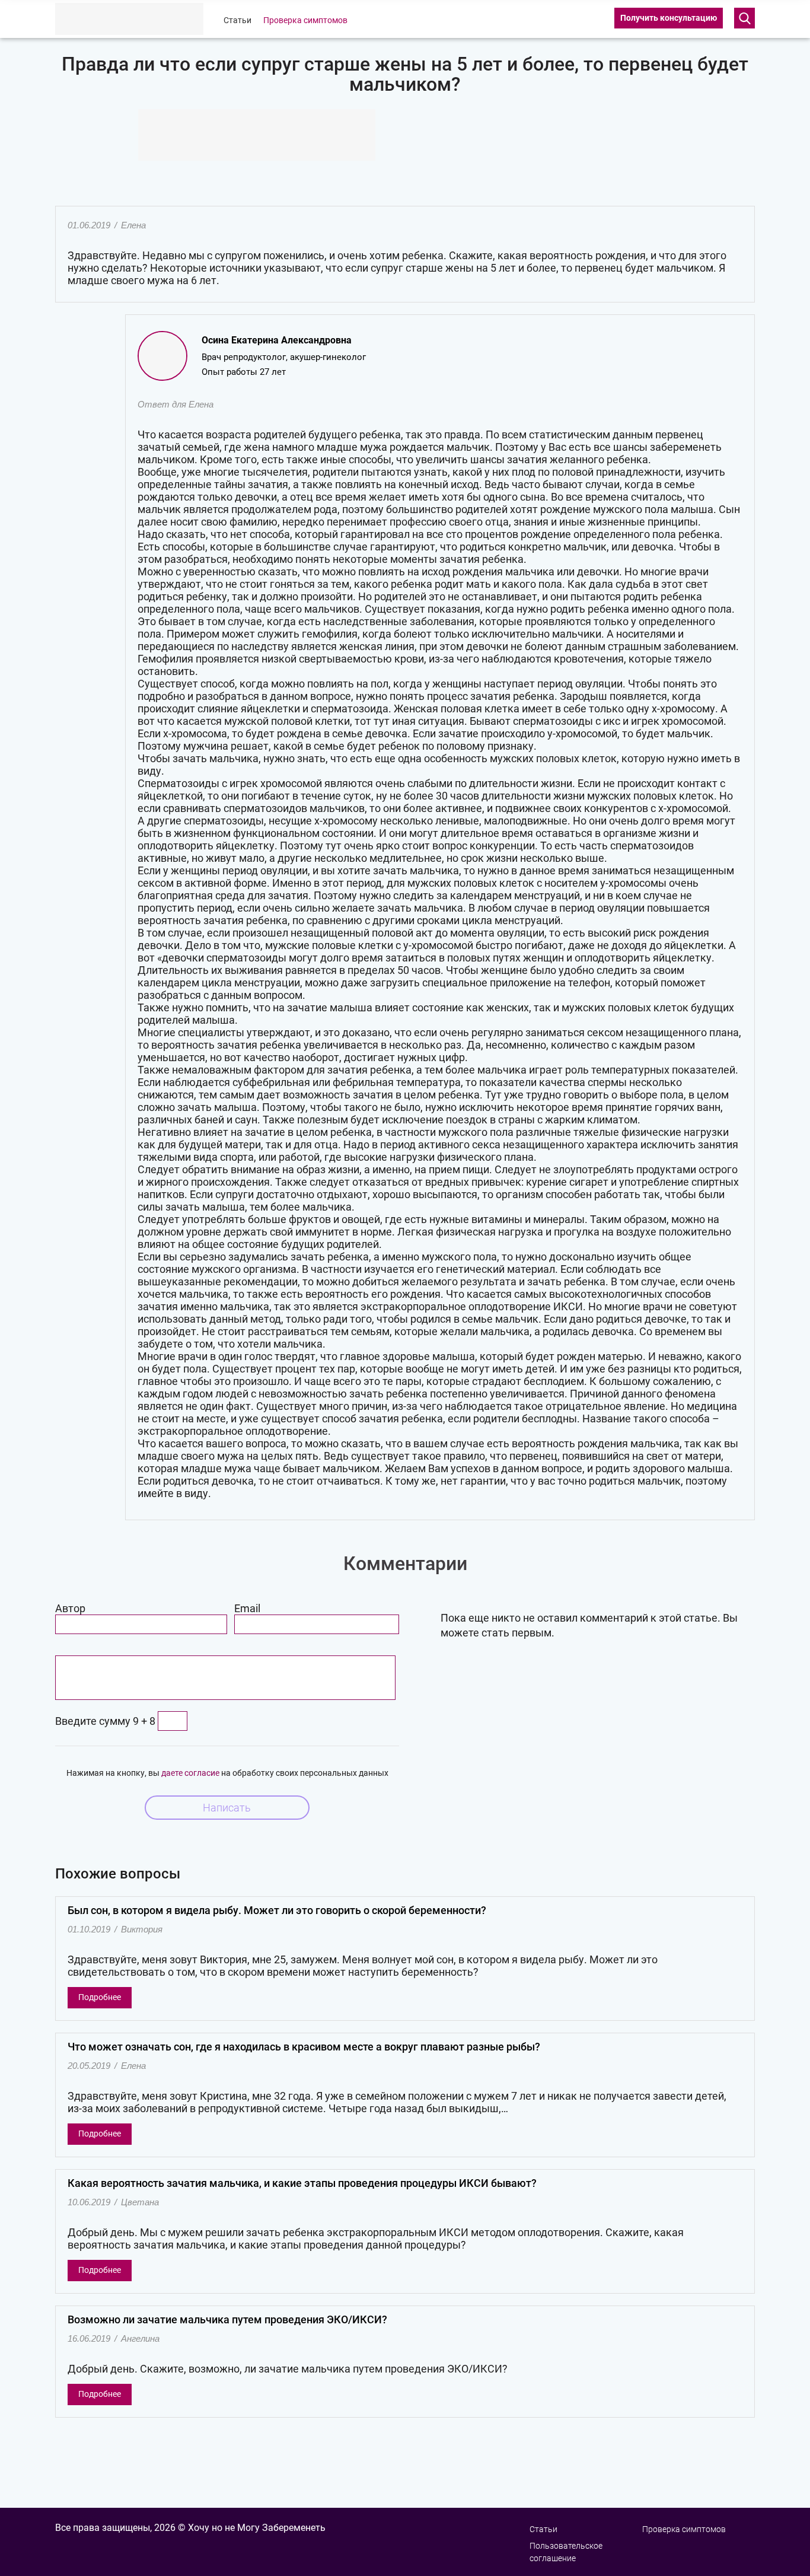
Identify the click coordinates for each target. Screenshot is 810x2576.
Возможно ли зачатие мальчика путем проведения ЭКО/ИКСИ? (227, 2319)
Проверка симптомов (305, 20)
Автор (70, 1608)
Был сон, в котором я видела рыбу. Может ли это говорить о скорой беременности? (277, 1910)
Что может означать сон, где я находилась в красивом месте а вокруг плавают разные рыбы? (304, 2047)
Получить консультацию (669, 18)
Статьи (237, 20)
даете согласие (190, 1773)
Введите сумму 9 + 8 (105, 1721)
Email (247, 1608)
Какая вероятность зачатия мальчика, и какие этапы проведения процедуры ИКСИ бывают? (302, 2183)
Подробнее (100, 1997)
